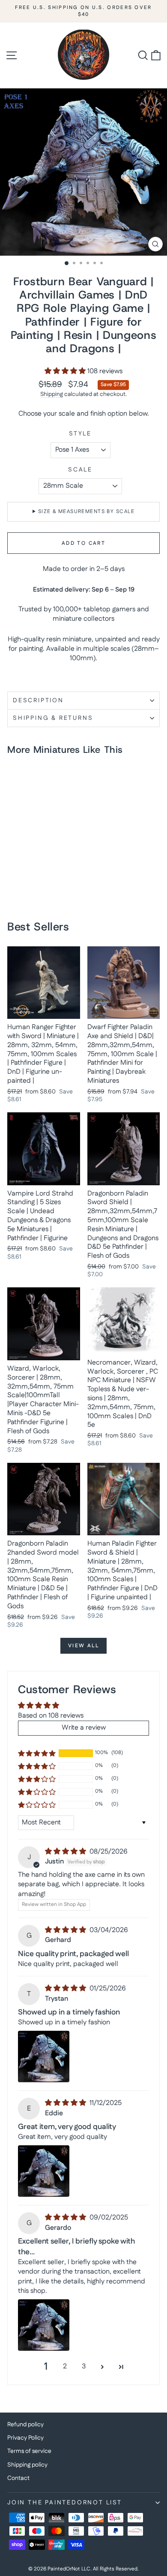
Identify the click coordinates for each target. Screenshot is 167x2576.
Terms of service (29, 2451)
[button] (66, 371)
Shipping (52, 394)
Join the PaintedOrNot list (65, 2503)
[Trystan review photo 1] (44, 2057)
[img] (66, 1852)
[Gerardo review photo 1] (44, 2325)
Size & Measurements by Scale (86, 512)
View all (83, 1646)
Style (80, 434)
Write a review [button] (84, 1728)
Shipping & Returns (53, 718)
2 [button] (65, 2366)
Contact (18, 2478)
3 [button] (84, 2366)
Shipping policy (27, 2465)
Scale (80, 470)
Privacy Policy (25, 2438)
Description (38, 701)
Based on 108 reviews (51, 1716)
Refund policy (25, 2425)
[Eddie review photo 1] (44, 2171)
